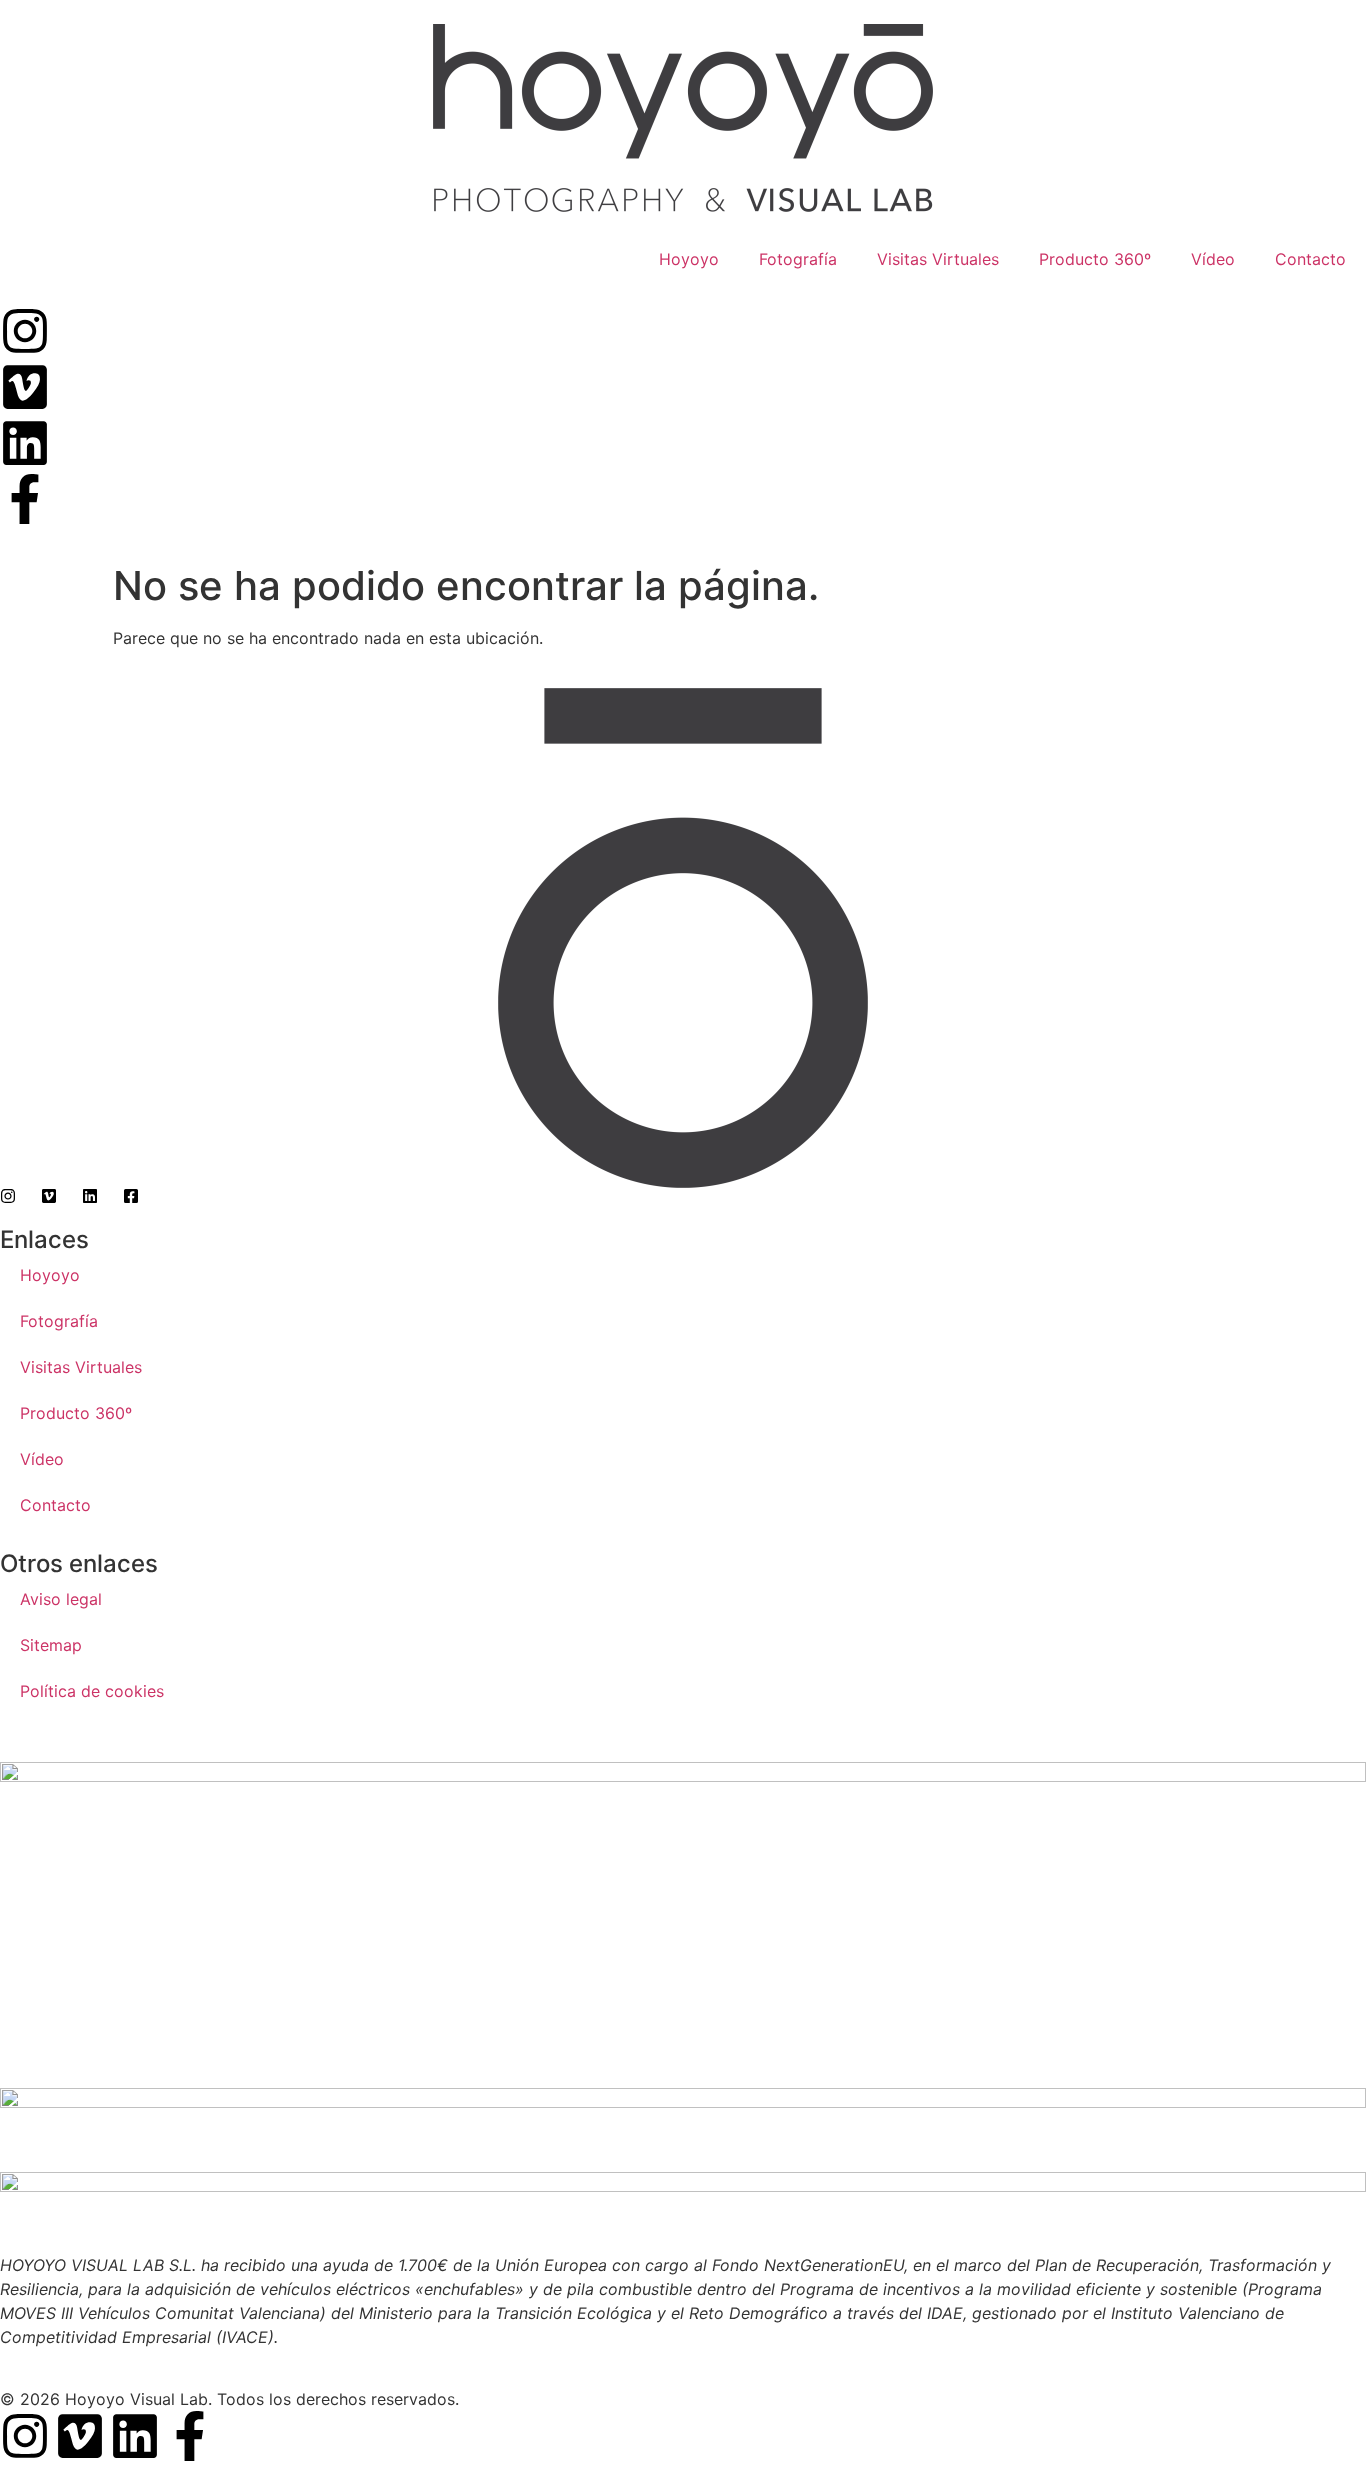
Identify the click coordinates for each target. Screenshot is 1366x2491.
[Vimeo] (80, 2436)
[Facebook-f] (190, 2436)
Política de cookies (92, 1691)
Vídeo (1213, 259)
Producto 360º (1095, 259)
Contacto (1310, 259)
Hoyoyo (689, 259)
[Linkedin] (135, 2436)
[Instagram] (25, 2436)
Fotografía (798, 259)
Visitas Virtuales (938, 259)
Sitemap (51, 1645)
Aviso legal (61, 1599)
